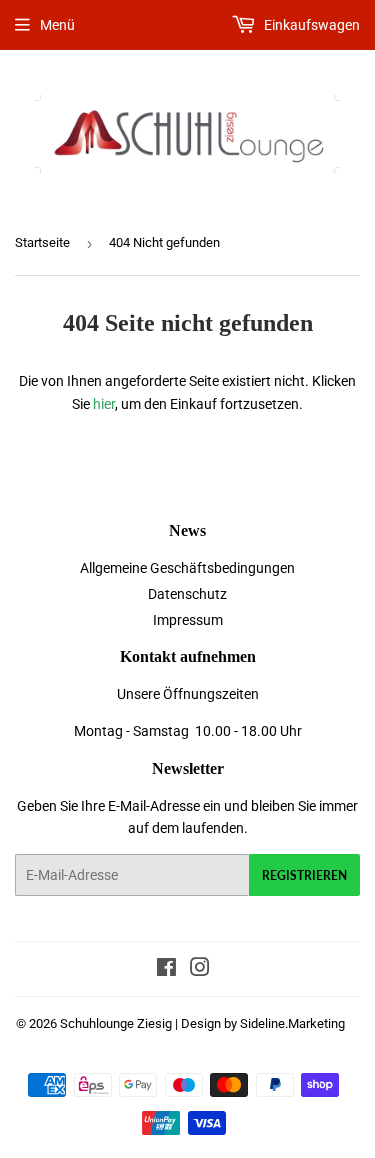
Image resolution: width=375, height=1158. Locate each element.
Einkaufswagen (310, 25)
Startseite (42, 242)
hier (104, 404)
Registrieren (304, 875)
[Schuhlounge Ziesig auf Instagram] (200, 970)
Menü (57, 25)
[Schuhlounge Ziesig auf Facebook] (166, 970)
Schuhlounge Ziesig (116, 1023)
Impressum (188, 620)
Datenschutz (187, 594)
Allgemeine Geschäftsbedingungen (187, 568)
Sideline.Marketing (292, 1023)
